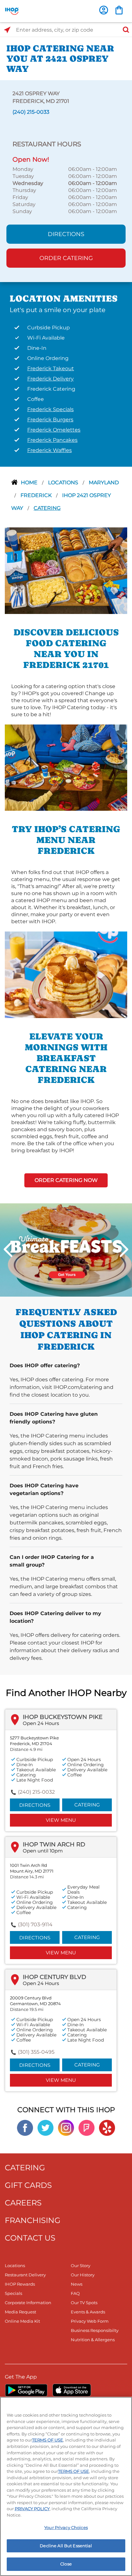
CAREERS (23, 2203)
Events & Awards (88, 2312)
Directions (66, 234)
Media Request (21, 2312)
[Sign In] (104, 10)
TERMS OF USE (48, 2440)
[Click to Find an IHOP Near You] (7, 30)
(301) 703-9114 (35, 1924)
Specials (13, 2293)
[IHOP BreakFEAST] (66, 1250)
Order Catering (66, 258)
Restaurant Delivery (25, 2275)
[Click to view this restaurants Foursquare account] (87, 2127)
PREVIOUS (8, 1249)
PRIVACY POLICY (32, 2509)
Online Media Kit (22, 2321)
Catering (47, 508)
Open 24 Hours (41, 1723)
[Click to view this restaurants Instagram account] (66, 2127)
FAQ (75, 2293)
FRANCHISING (33, 2220)
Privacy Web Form (90, 2321)
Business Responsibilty (95, 2330)
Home (30, 483)
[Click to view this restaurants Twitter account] (45, 2127)
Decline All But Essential (66, 2546)
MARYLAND (104, 483)
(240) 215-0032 (36, 1792)
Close (66, 2564)
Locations (64, 483)
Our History (83, 2275)
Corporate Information (28, 2303)
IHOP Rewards (20, 2284)
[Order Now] (119, 10)
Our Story (81, 2265)
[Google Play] (26, 2390)
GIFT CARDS (28, 2185)
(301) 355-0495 (36, 2052)
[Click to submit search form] (124, 30)
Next (124, 1249)
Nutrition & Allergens (93, 2340)
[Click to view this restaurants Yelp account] (107, 2127)
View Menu (61, 1820)
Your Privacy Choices (66, 2527)
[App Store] (72, 2390)
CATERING (25, 2168)
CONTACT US (30, 2238)
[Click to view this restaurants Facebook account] (25, 2127)
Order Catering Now (66, 1180)
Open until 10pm (43, 1851)
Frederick (37, 495)
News (77, 2284)
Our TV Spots (84, 2303)
